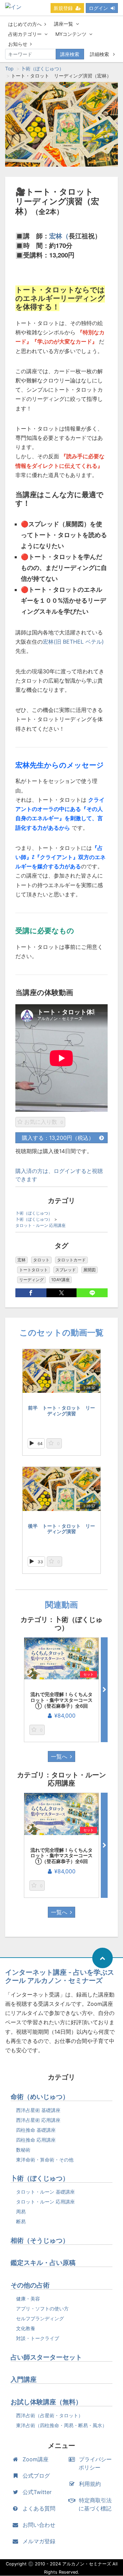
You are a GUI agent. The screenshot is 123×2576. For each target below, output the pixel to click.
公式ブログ (36, 2476)
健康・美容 (28, 2299)
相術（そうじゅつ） (40, 2241)
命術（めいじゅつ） (40, 2097)
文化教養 (26, 2328)
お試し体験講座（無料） (46, 2402)
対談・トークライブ (38, 2338)
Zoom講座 (36, 2459)
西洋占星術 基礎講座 (38, 2110)
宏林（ (59, 236)
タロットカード (71, 1260)
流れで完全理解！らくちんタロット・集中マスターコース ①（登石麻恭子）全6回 (61, 1700)
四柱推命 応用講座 (36, 2140)
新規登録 (63, 8)
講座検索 (70, 54)
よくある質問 (39, 2508)
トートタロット (33, 1270)
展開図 (90, 1270)
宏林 (22, 1260)
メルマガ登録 (39, 2541)
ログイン (98, 8)
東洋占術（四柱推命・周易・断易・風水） (61, 2425)
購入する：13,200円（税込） (58, 1138)
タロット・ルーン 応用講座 (40, 1225)
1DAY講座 (60, 1280)
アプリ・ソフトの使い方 (42, 2308)
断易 (21, 2221)
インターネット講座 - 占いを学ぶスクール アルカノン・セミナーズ (60, 1976)
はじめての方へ (25, 24)
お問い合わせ (39, 2525)
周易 (21, 2211)
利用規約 (90, 2484)
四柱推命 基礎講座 (36, 2130)
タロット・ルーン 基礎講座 (45, 2192)
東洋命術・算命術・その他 (45, 2160)
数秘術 (23, 2150)
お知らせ (18, 44)
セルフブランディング (40, 2318)
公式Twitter (37, 2492)
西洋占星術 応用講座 (38, 2120)
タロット (41, 1260)
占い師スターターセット (46, 2357)
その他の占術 (30, 2285)
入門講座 (24, 2379)
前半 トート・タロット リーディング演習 (61, 1411)
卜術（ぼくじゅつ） (42, 68)
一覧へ (59, 1756)
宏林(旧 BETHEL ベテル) (73, 642)
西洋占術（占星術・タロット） (50, 2415)
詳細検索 (100, 54)
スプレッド (66, 1270)
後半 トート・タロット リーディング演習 (61, 1529)
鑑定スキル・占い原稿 (43, 2263)
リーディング (31, 1280)
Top (9, 68)
